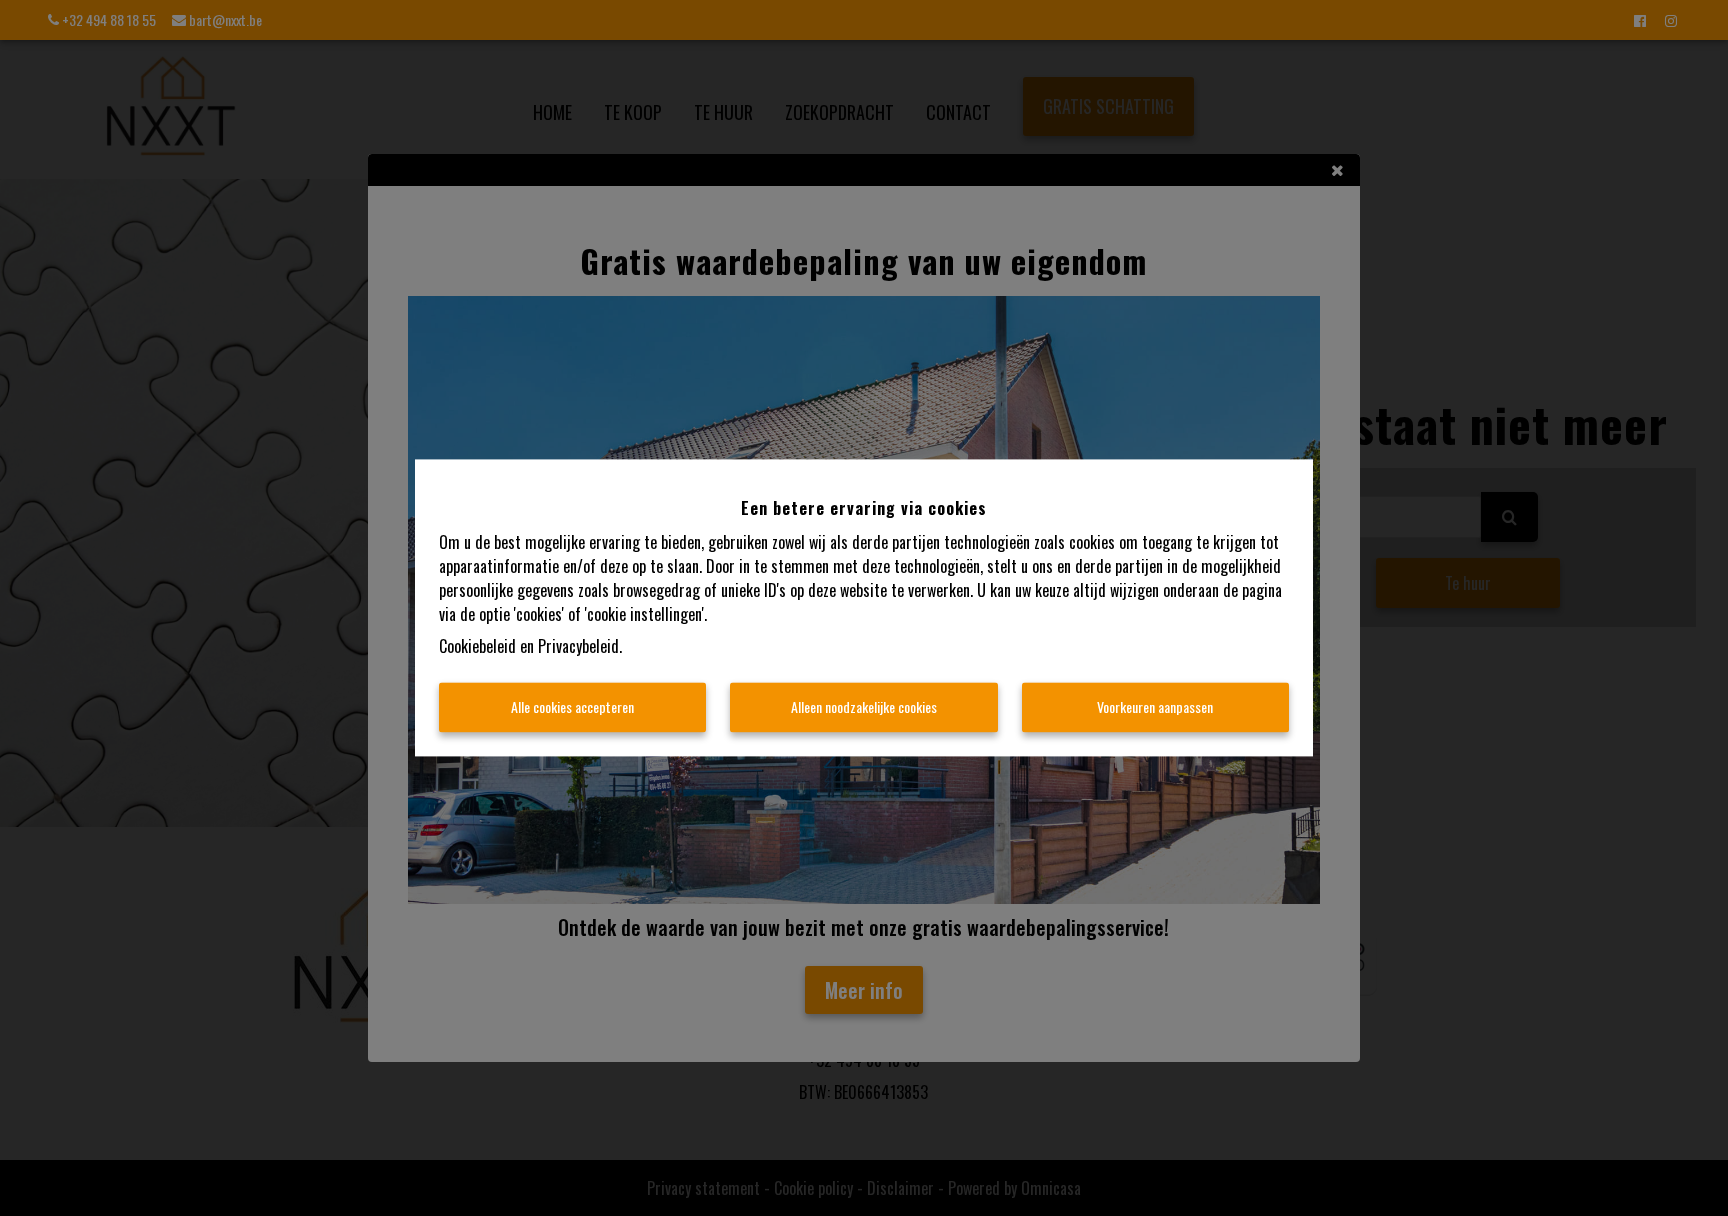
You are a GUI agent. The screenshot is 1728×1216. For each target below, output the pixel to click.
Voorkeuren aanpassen (1155, 707)
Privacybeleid (578, 647)
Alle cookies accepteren (572, 707)
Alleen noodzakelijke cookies (864, 707)
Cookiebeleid (477, 647)
